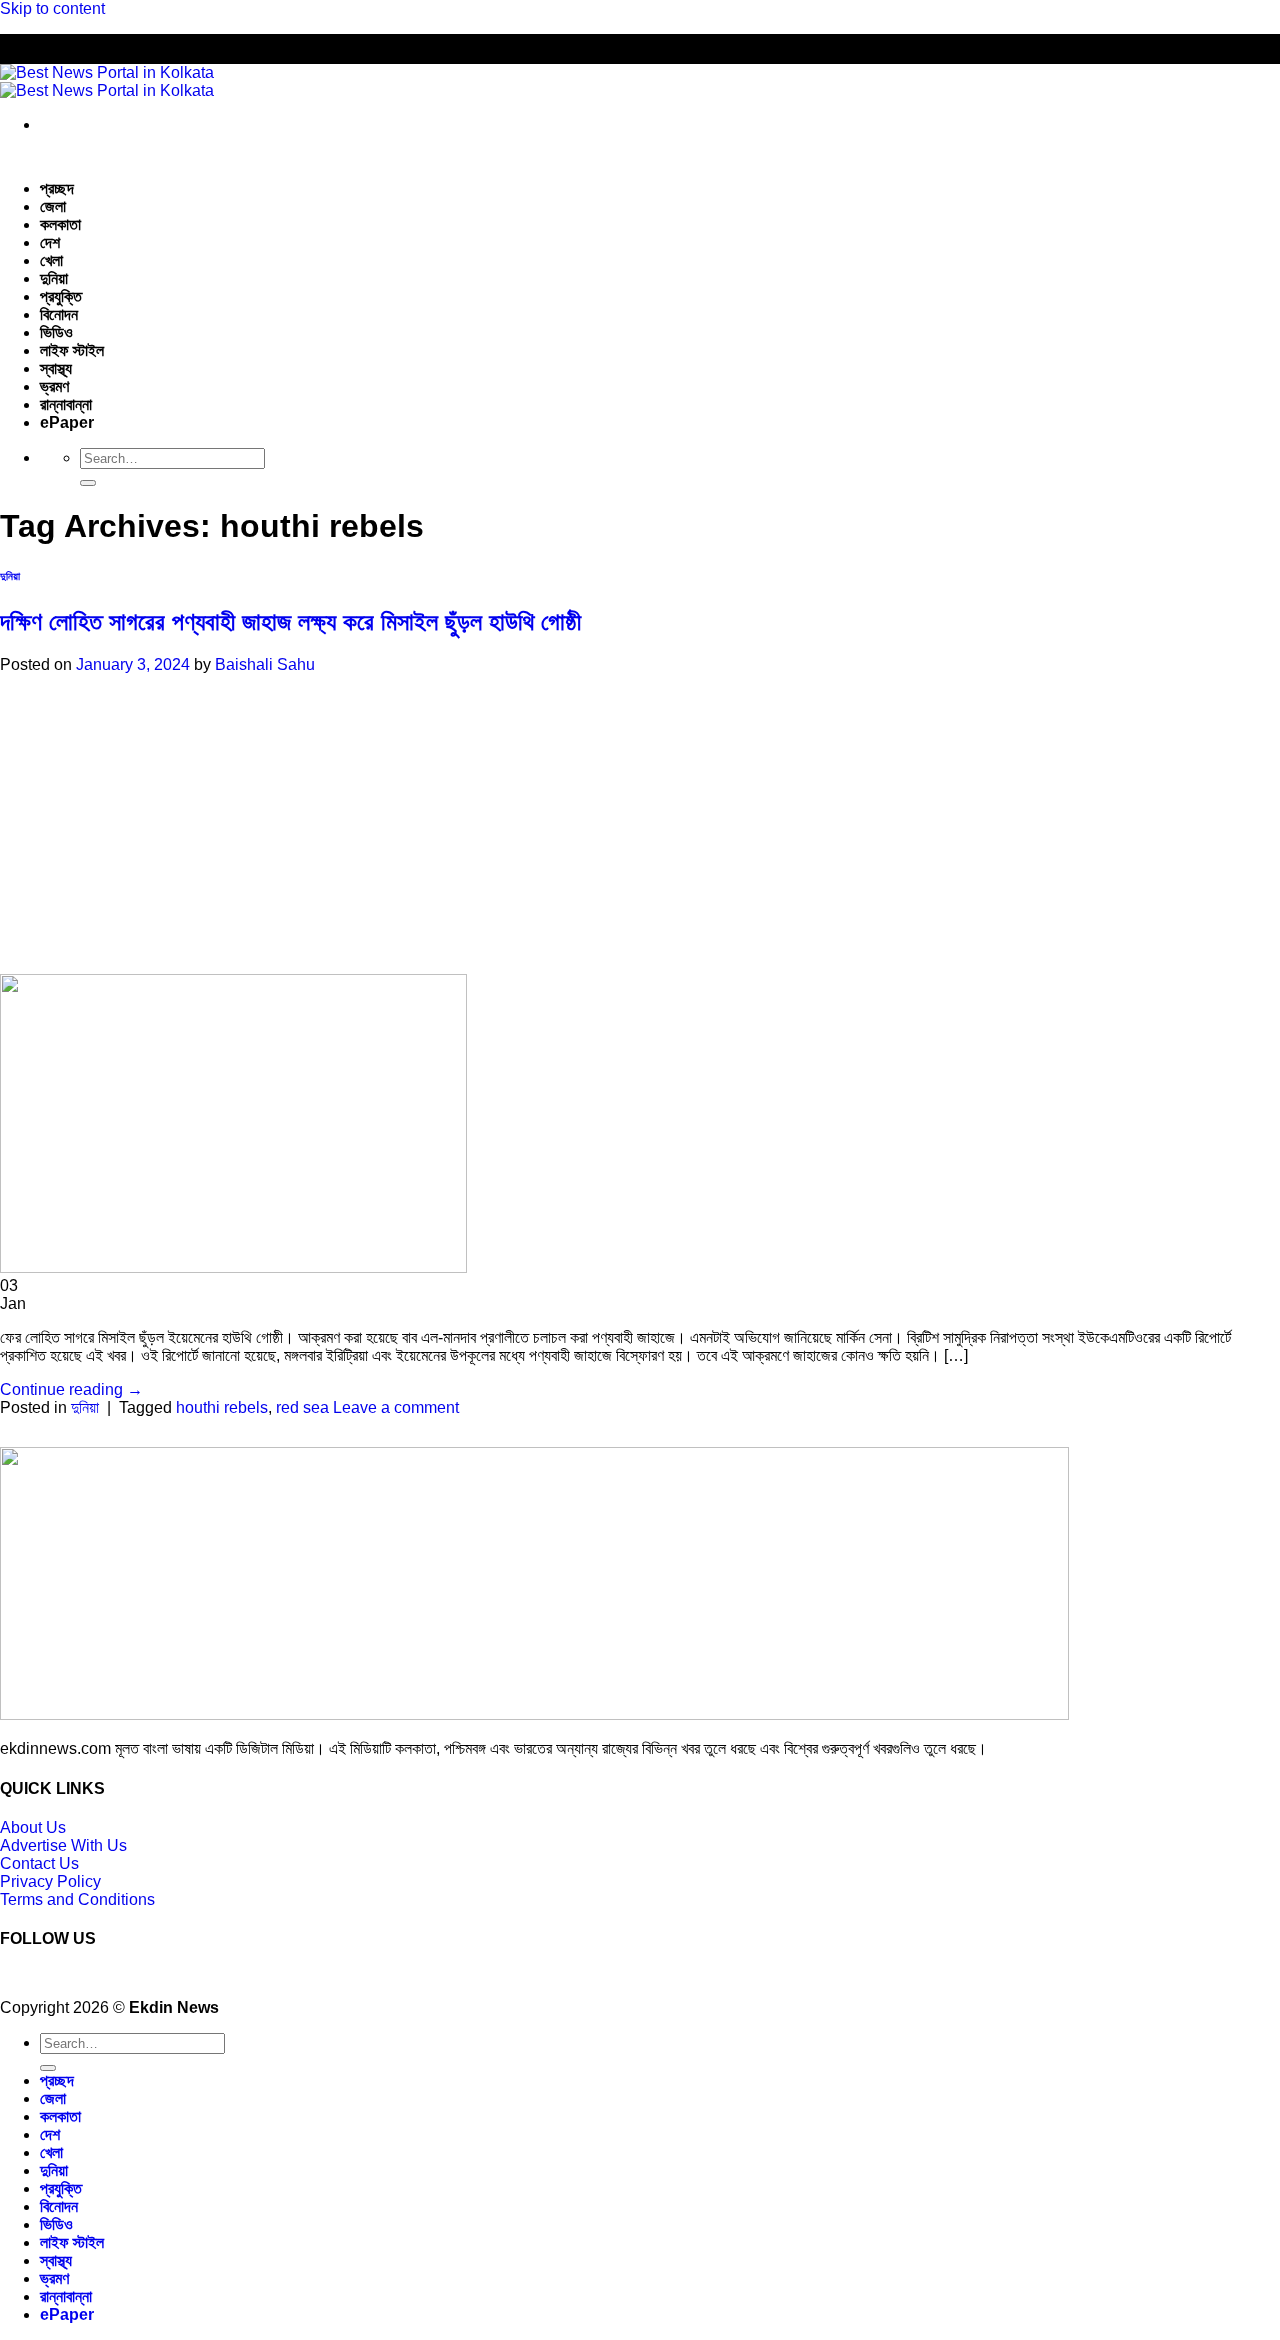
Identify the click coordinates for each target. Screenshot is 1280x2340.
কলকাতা (60, 224)
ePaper (67, 422)
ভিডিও (56, 332)
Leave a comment (396, 1407)
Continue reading (71, 1389)
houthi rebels (222, 1407)
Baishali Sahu (265, 664)
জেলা (53, 206)
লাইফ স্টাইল (72, 350)
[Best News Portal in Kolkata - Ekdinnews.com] (107, 81)
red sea (302, 1407)
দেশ (50, 242)
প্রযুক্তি (61, 296)
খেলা (51, 260)
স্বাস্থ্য (56, 368)
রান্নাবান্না (66, 404)
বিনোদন (59, 314)
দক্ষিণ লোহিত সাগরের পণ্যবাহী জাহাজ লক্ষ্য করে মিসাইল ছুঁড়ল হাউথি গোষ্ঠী (290, 621)
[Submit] (88, 483)
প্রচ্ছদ (57, 188)
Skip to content (52, 8)
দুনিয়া (54, 278)
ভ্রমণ (54, 386)
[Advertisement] (625, 824)
